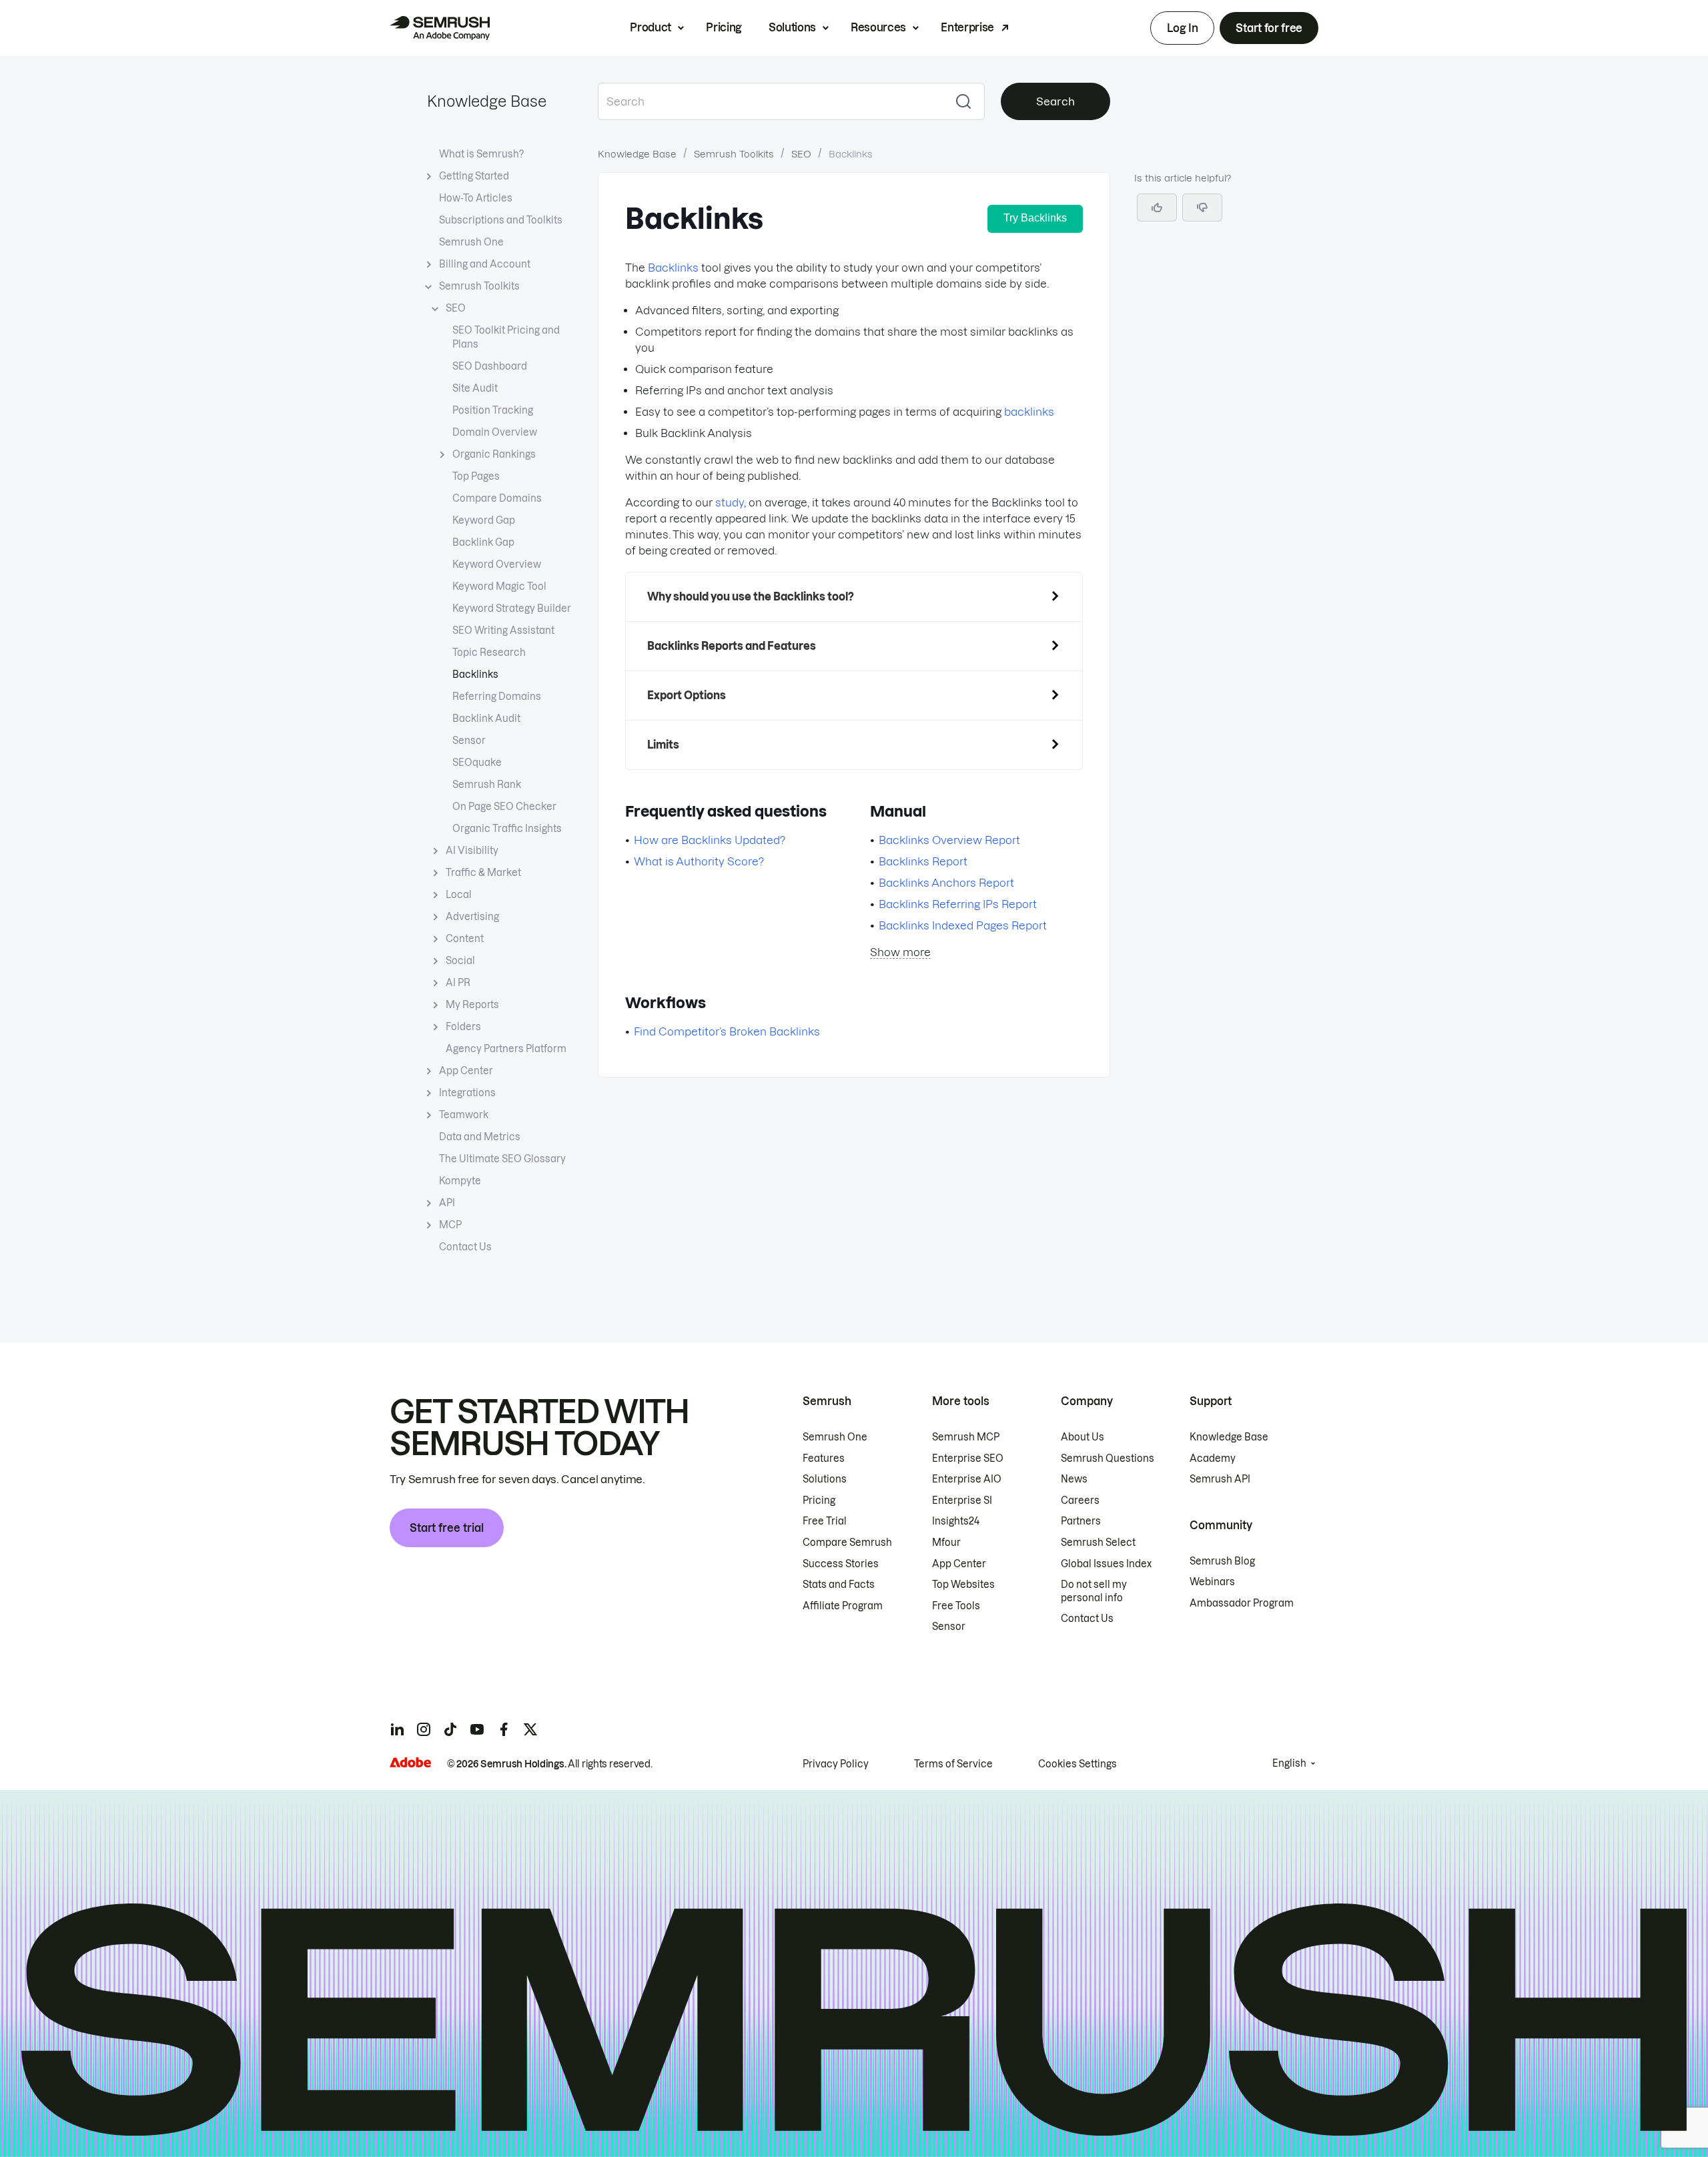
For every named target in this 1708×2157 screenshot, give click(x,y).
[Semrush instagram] (424, 1729)
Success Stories (841, 1564)
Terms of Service (953, 1764)
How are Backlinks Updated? (710, 840)
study (730, 502)
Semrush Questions (1108, 1458)
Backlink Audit (486, 719)
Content (465, 939)
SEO (456, 308)
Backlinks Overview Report (949, 840)
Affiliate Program (843, 1606)
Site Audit (475, 388)
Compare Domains (497, 498)
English (1289, 1763)
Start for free (1269, 28)
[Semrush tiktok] (450, 1729)
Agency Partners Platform (506, 1049)
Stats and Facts (839, 1585)
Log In (1182, 28)
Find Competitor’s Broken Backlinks (727, 1031)
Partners (1081, 1521)
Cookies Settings (1078, 1764)
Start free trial (447, 1528)
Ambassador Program (1242, 1603)
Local (459, 895)
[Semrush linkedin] (397, 1729)
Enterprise (967, 27)
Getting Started (474, 176)
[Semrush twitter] (530, 1729)
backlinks (1029, 412)
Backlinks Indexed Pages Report (963, 925)
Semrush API (1220, 1479)
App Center (466, 1071)
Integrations (467, 1093)
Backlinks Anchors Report (946, 883)
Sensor (469, 741)
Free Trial (825, 1521)
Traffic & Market (483, 873)
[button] (1202, 207)
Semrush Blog (1222, 1561)
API (447, 1203)
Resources (878, 27)
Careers (1080, 1500)
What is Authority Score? (699, 861)
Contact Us (465, 1247)
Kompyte (460, 1181)
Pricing (724, 27)
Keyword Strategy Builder (512, 608)
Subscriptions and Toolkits (501, 220)
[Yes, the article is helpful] (1157, 207)
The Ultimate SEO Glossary (502, 1159)
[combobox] (770, 101)
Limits (663, 745)
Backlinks (475, 675)
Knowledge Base (487, 101)
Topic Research (489, 653)
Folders (463, 1027)
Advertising (472, 917)
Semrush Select (1098, 1543)
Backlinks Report (923, 861)
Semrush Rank (487, 785)
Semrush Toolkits (479, 286)
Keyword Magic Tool (499, 586)
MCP (450, 1225)
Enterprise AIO (967, 1479)
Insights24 (956, 1521)
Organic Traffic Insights (507, 829)
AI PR (458, 983)
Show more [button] (900, 952)
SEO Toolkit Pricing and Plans (506, 337)
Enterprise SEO (968, 1458)
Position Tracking (493, 410)
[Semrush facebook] (504, 1729)
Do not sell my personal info (1094, 1591)
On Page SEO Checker (504, 807)
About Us (1083, 1437)
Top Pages (476, 476)
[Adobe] (410, 1762)
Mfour (946, 1543)
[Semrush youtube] (477, 1729)
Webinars (1212, 1582)
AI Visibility (472, 851)
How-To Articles (476, 198)
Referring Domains (497, 697)
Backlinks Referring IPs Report (958, 904)
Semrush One (471, 242)
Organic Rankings (494, 454)
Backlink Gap (483, 542)
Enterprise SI (962, 1500)
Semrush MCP (966, 1437)
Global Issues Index (1106, 1564)
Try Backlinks (1035, 218)
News (1074, 1479)
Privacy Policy (836, 1764)
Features (824, 1458)
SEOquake (477, 763)
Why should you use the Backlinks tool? (751, 596)
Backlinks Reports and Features (732, 646)
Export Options (687, 695)
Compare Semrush (847, 1543)
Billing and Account (485, 264)
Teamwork (464, 1115)
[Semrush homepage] (440, 28)
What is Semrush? (481, 154)
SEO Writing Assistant (503, 630)
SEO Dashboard (490, 366)
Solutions (792, 27)
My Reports (472, 1005)
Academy (1213, 1458)
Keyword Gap (484, 520)
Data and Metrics (480, 1137)
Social (460, 961)
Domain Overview (495, 432)
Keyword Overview (497, 564)
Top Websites (963, 1585)
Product (651, 27)
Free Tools (956, 1606)
